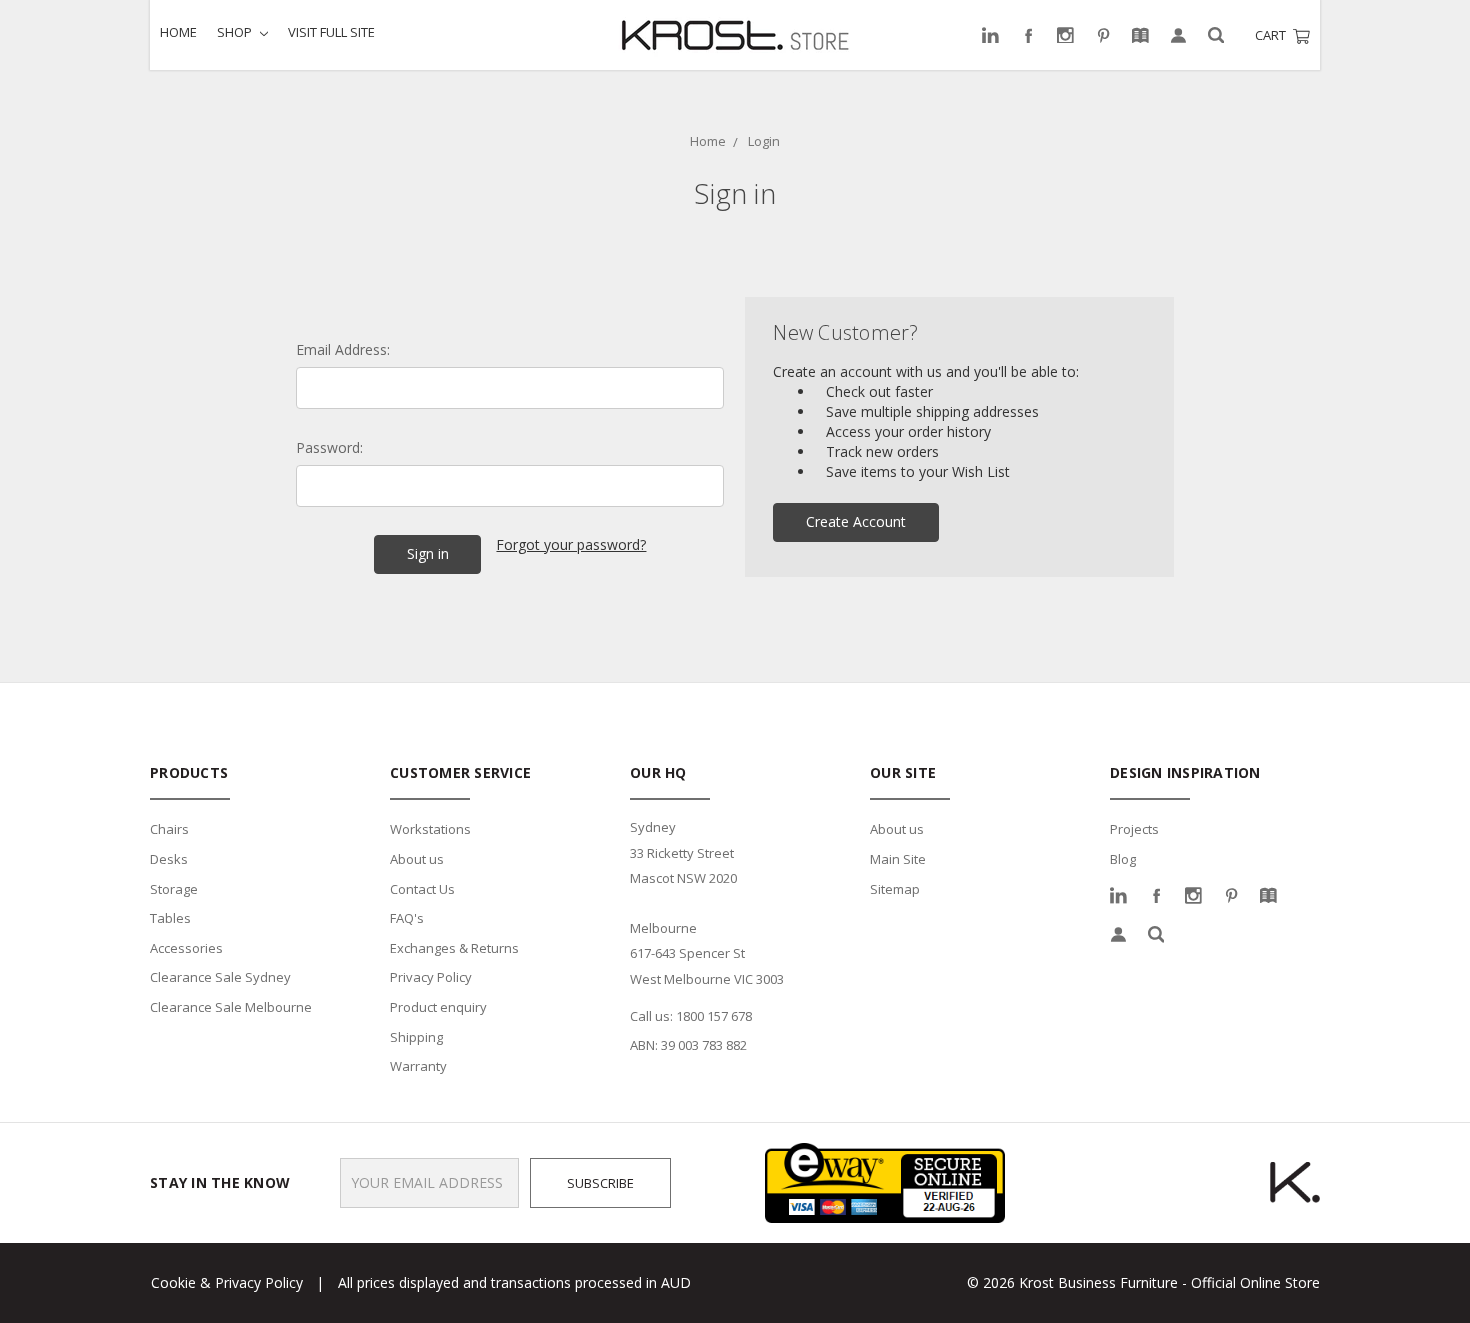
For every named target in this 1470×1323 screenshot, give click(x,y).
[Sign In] (1178, 35)
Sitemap (895, 889)
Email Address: (343, 349)
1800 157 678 (714, 1016)
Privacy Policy (431, 977)
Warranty (418, 1066)
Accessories (186, 948)
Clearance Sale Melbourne (231, 1007)
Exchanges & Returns (454, 948)
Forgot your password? (571, 544)
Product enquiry (438, 1007)
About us (417, 859)
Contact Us (422, 889)
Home (178, 32)
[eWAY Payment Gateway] (885, 1181)
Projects (1134, 829)
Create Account (856, 521)
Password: (329, 447)
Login (764, 141)
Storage (174, 889)
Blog (1123, 859)
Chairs (169, 829)
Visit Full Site (331, 32)
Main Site (898, 859)
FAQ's (407, 918)
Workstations (430, 829)
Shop (236, 32)
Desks (169, 859)
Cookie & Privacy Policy (227, 1282)
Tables (170, 918)
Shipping (416, 1037)
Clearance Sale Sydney (220, 977)
